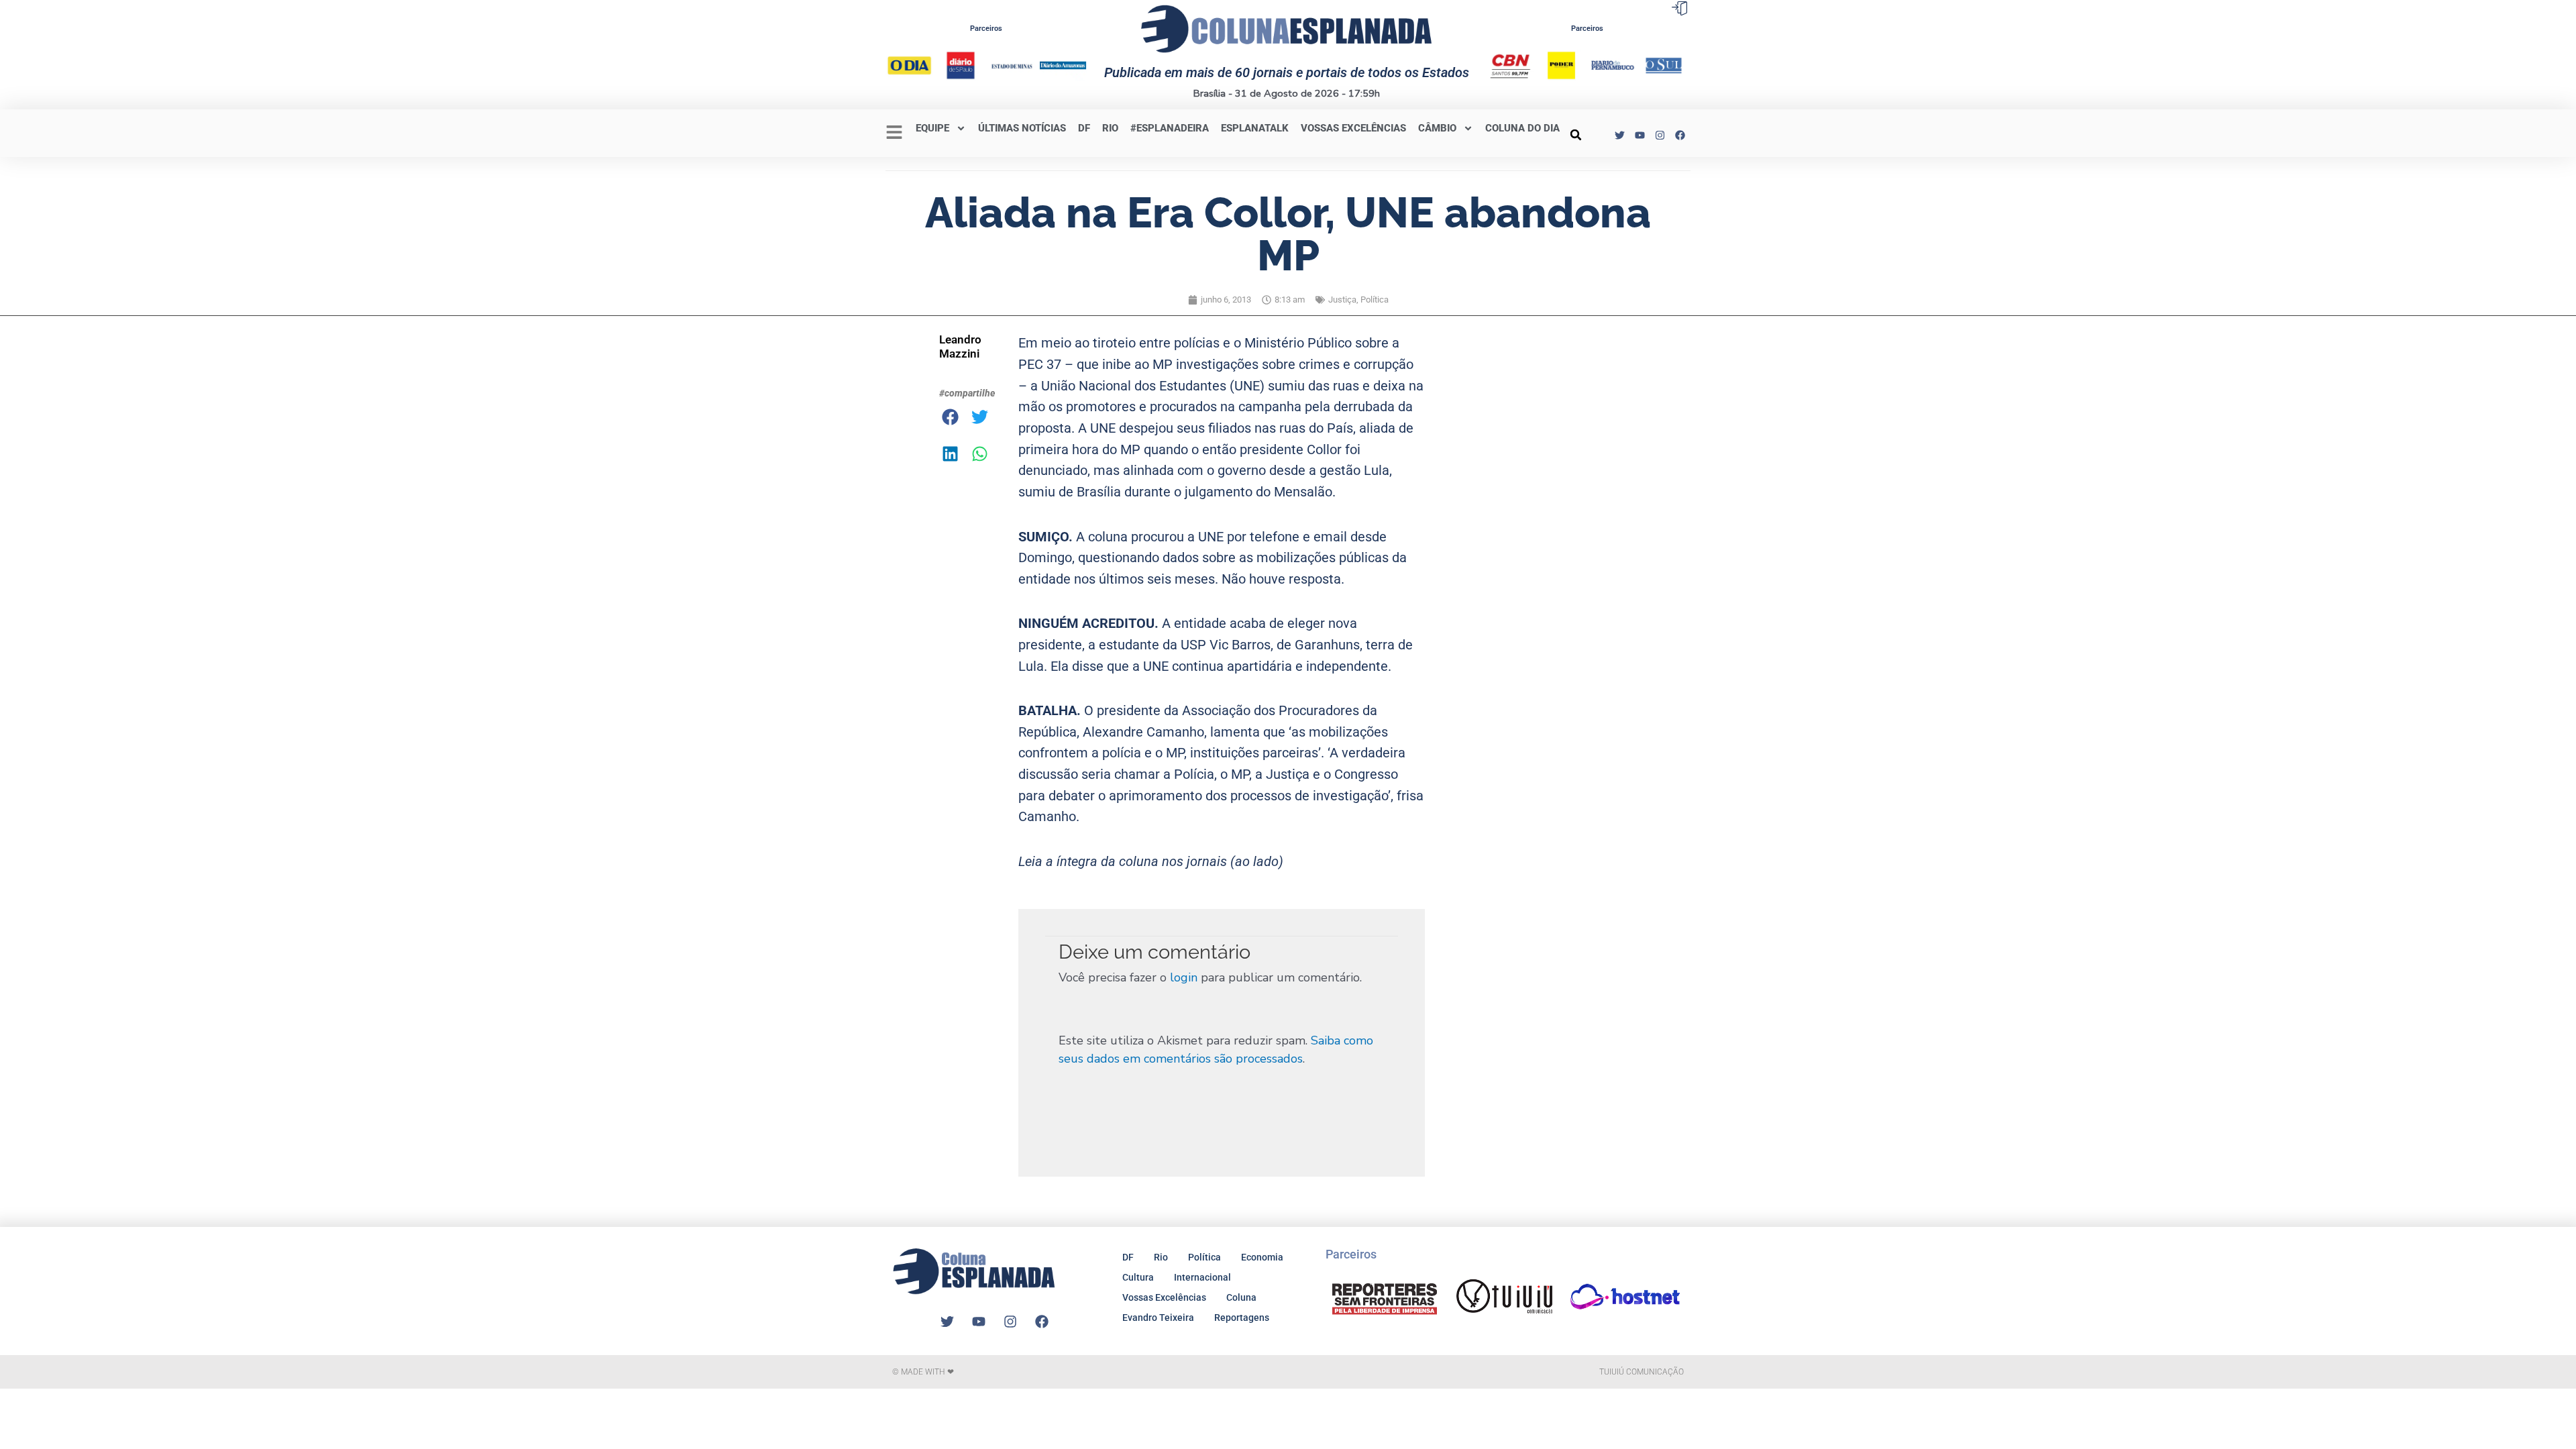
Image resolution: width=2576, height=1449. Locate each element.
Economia (1262, 1257)
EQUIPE (932, 128)
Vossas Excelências (1353, 128)
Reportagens (1242, 1318)
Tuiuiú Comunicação (1642, 1372)
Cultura (1138, 1277)
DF (1084, 128)
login (1184, 977)
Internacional (1202, 1277)
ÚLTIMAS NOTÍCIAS (1022, 128)
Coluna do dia (1522, 128)
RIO (1110, 128)
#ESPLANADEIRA (1170, 128)
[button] (1576, 135)
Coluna (1241, 1297)
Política (1375, 300)
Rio (1161, 1257)
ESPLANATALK (1255, 128)
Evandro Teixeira (1158, 1318)
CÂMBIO (1437, 128)
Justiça (1342, 300)
